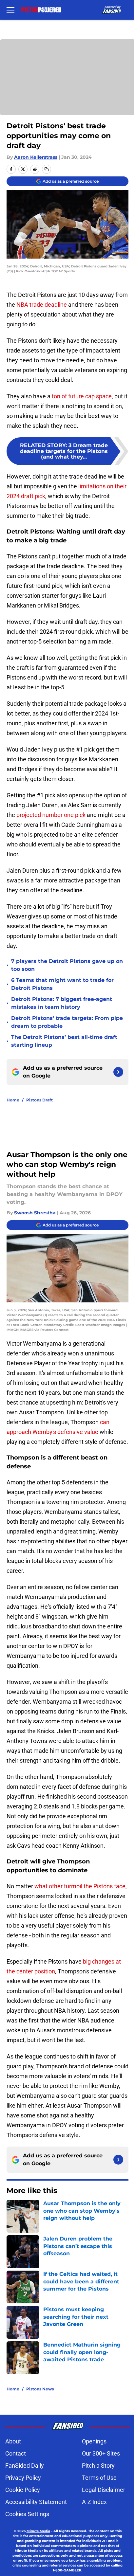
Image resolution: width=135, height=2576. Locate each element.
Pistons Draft (39, 1100)
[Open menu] (10, 10)
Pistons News (40, 2389)
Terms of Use (99, 2478)
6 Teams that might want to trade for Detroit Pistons (62, 984)
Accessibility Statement (36, 2502)
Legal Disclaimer (104, 2490)
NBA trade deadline (42, 305)
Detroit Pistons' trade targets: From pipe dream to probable (67, 1022)
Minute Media (38, 2531)
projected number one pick (51, 815)
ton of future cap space (81, 396)
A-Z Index (94, 2502)
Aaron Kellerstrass (36, 157)
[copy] (47, 169)
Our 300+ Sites (101, 2453)
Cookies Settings (27, 2514)
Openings (94, 2441)
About (13, 2441)
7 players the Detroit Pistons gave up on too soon (67, 965)
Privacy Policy (23, 2478)
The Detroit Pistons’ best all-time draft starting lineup (64, 1041)
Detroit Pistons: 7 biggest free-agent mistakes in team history (62, 1003)
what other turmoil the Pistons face (80, 1886)
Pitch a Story (98, 2466)
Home (13, 1100)
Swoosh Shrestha (35, 1213)
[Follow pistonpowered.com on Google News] (118, 1072)
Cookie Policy (23, 2490)
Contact (16, 2453)
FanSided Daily (25, 2466)
